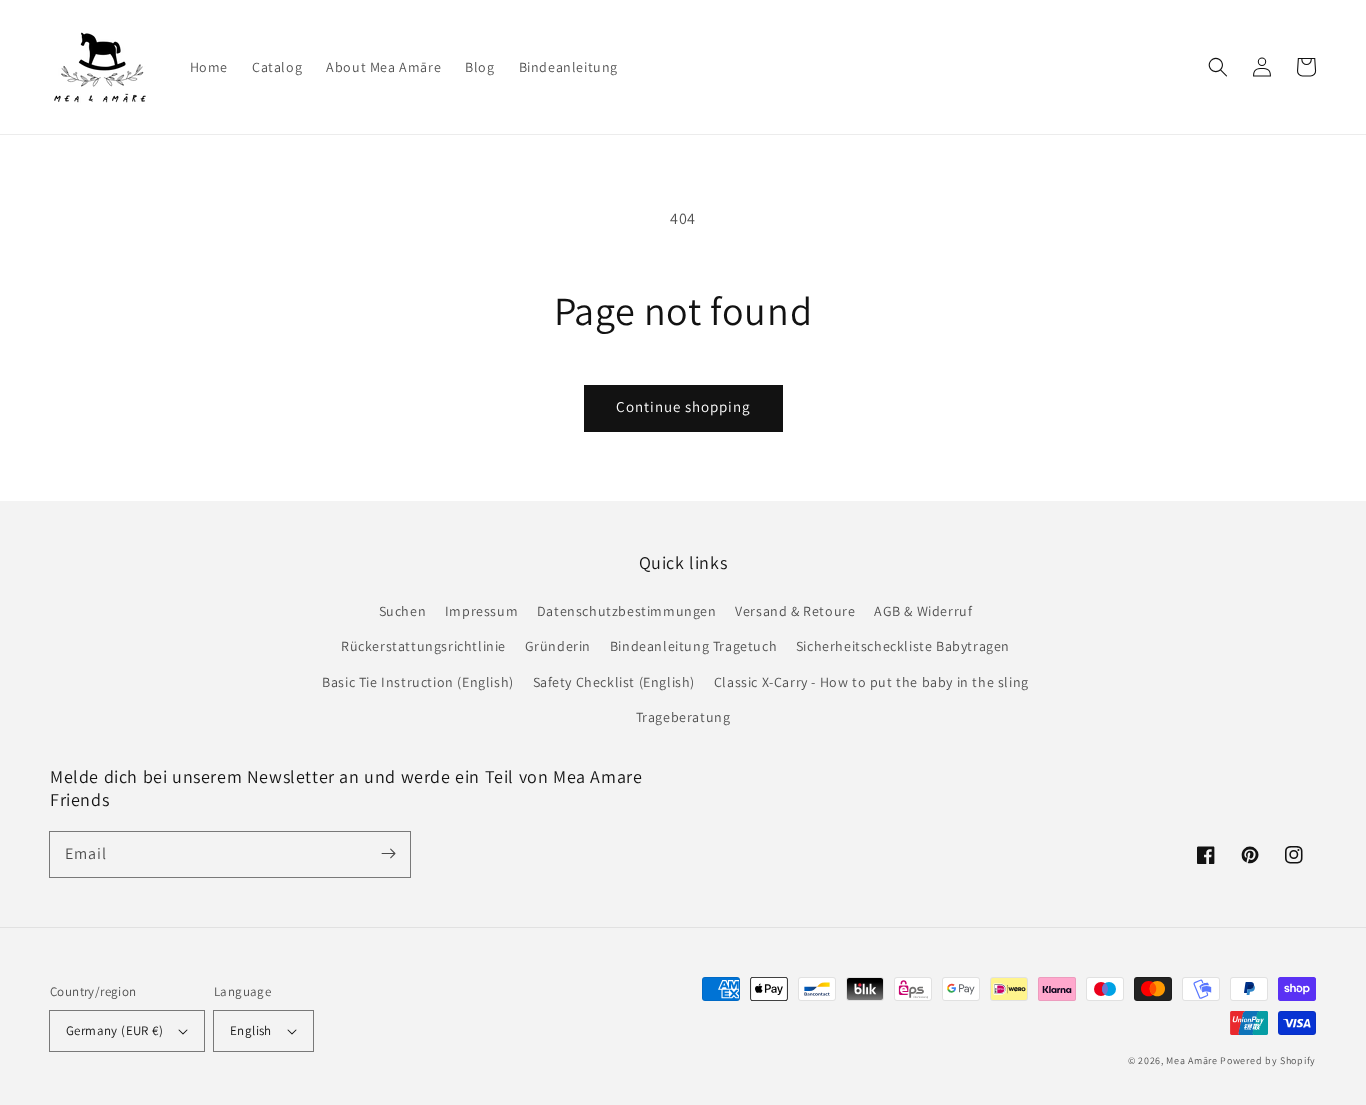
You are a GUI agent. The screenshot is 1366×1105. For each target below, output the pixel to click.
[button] (1218, 67)
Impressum (481, 611)
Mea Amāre (1193, 1060)
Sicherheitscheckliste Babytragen (903, 646)
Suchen (403, 611)
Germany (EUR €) (114, 1030)
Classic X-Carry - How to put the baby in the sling (871, 682)
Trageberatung (683, 717)
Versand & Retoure (795, 611)
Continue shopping (683, 406)
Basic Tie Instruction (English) (418, 682)
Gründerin (558, 646)
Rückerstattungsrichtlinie (423, 646)
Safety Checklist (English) (614, 682)
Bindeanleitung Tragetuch (693, 646)
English (251, 1030)
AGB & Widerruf (923, 611)
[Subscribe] (388, 854)
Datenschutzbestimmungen (627, 611)
